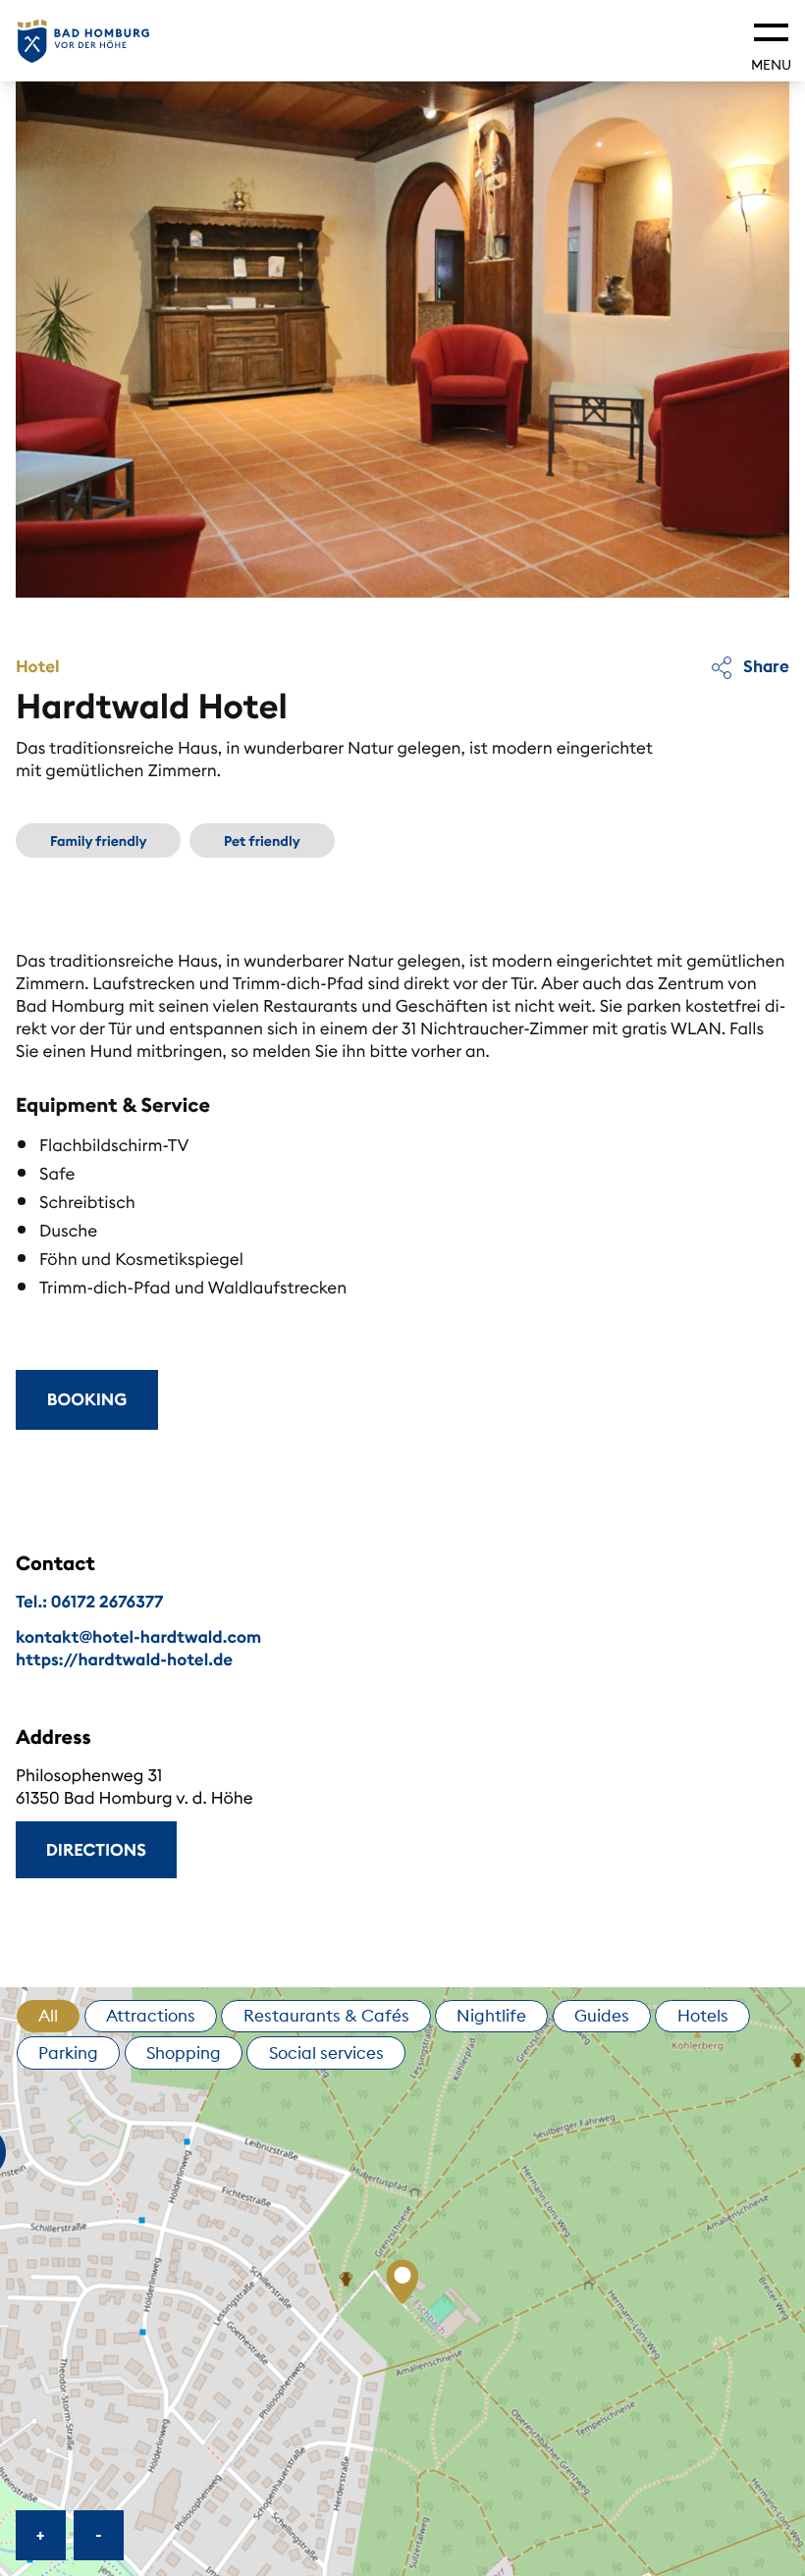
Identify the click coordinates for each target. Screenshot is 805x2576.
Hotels (703, 2016)
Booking (87, 1399)
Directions (96, 1850)
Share (764, 666)
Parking (68, 2053)
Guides (602, 2016)
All (48, 2016)
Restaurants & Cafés (326, 2016)
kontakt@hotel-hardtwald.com (138, 1637)
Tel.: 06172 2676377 (89, 1602)
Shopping (184, 2053)
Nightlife (491, 2016)
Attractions (151, 2016)
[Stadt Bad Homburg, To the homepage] (83, 41)
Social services (326, 2053)
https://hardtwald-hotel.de (124, 1659)
